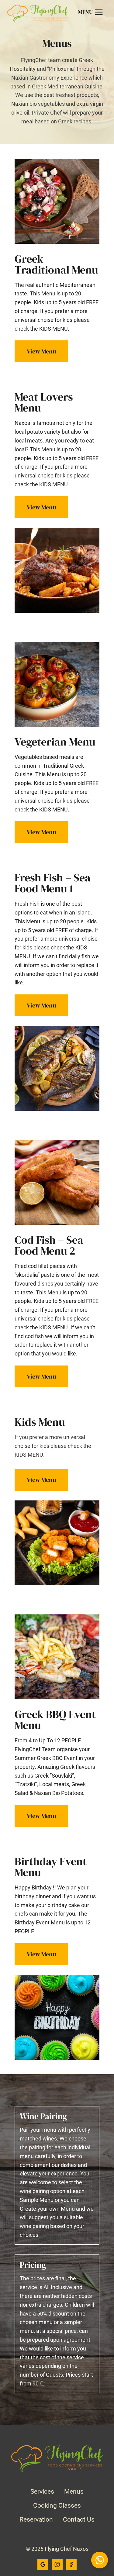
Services (42, 2492)
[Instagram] (57, 2564)
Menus (74, 2492)
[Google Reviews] (43, 2564)
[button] (100, 2560)
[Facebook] (71, 2564)
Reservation (36, 2519)
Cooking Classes (57, 2505)
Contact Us (79, 2519)
